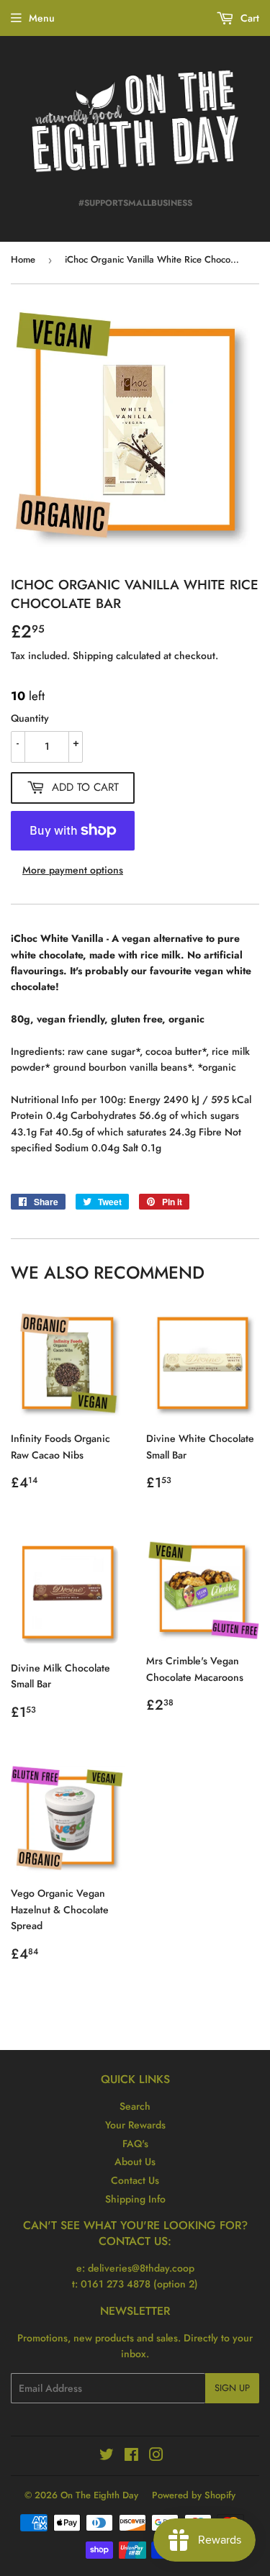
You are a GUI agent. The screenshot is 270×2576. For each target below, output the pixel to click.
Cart (248, 18)
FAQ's (135, 2144)
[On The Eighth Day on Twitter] (107, 2457)
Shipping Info (135, 2199)
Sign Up (232, 2388)
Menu (42, 18)
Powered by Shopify (194, 2495)
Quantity (30, 718)
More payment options (73, 870)
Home (23, 259)
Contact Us (135, 2180)
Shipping (93, 656)
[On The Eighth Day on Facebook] (131, 2457)
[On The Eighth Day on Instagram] (156, 2457)
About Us (135, 2162)
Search (135, 2106)
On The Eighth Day (99, 2495)
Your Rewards (135, 2125)
